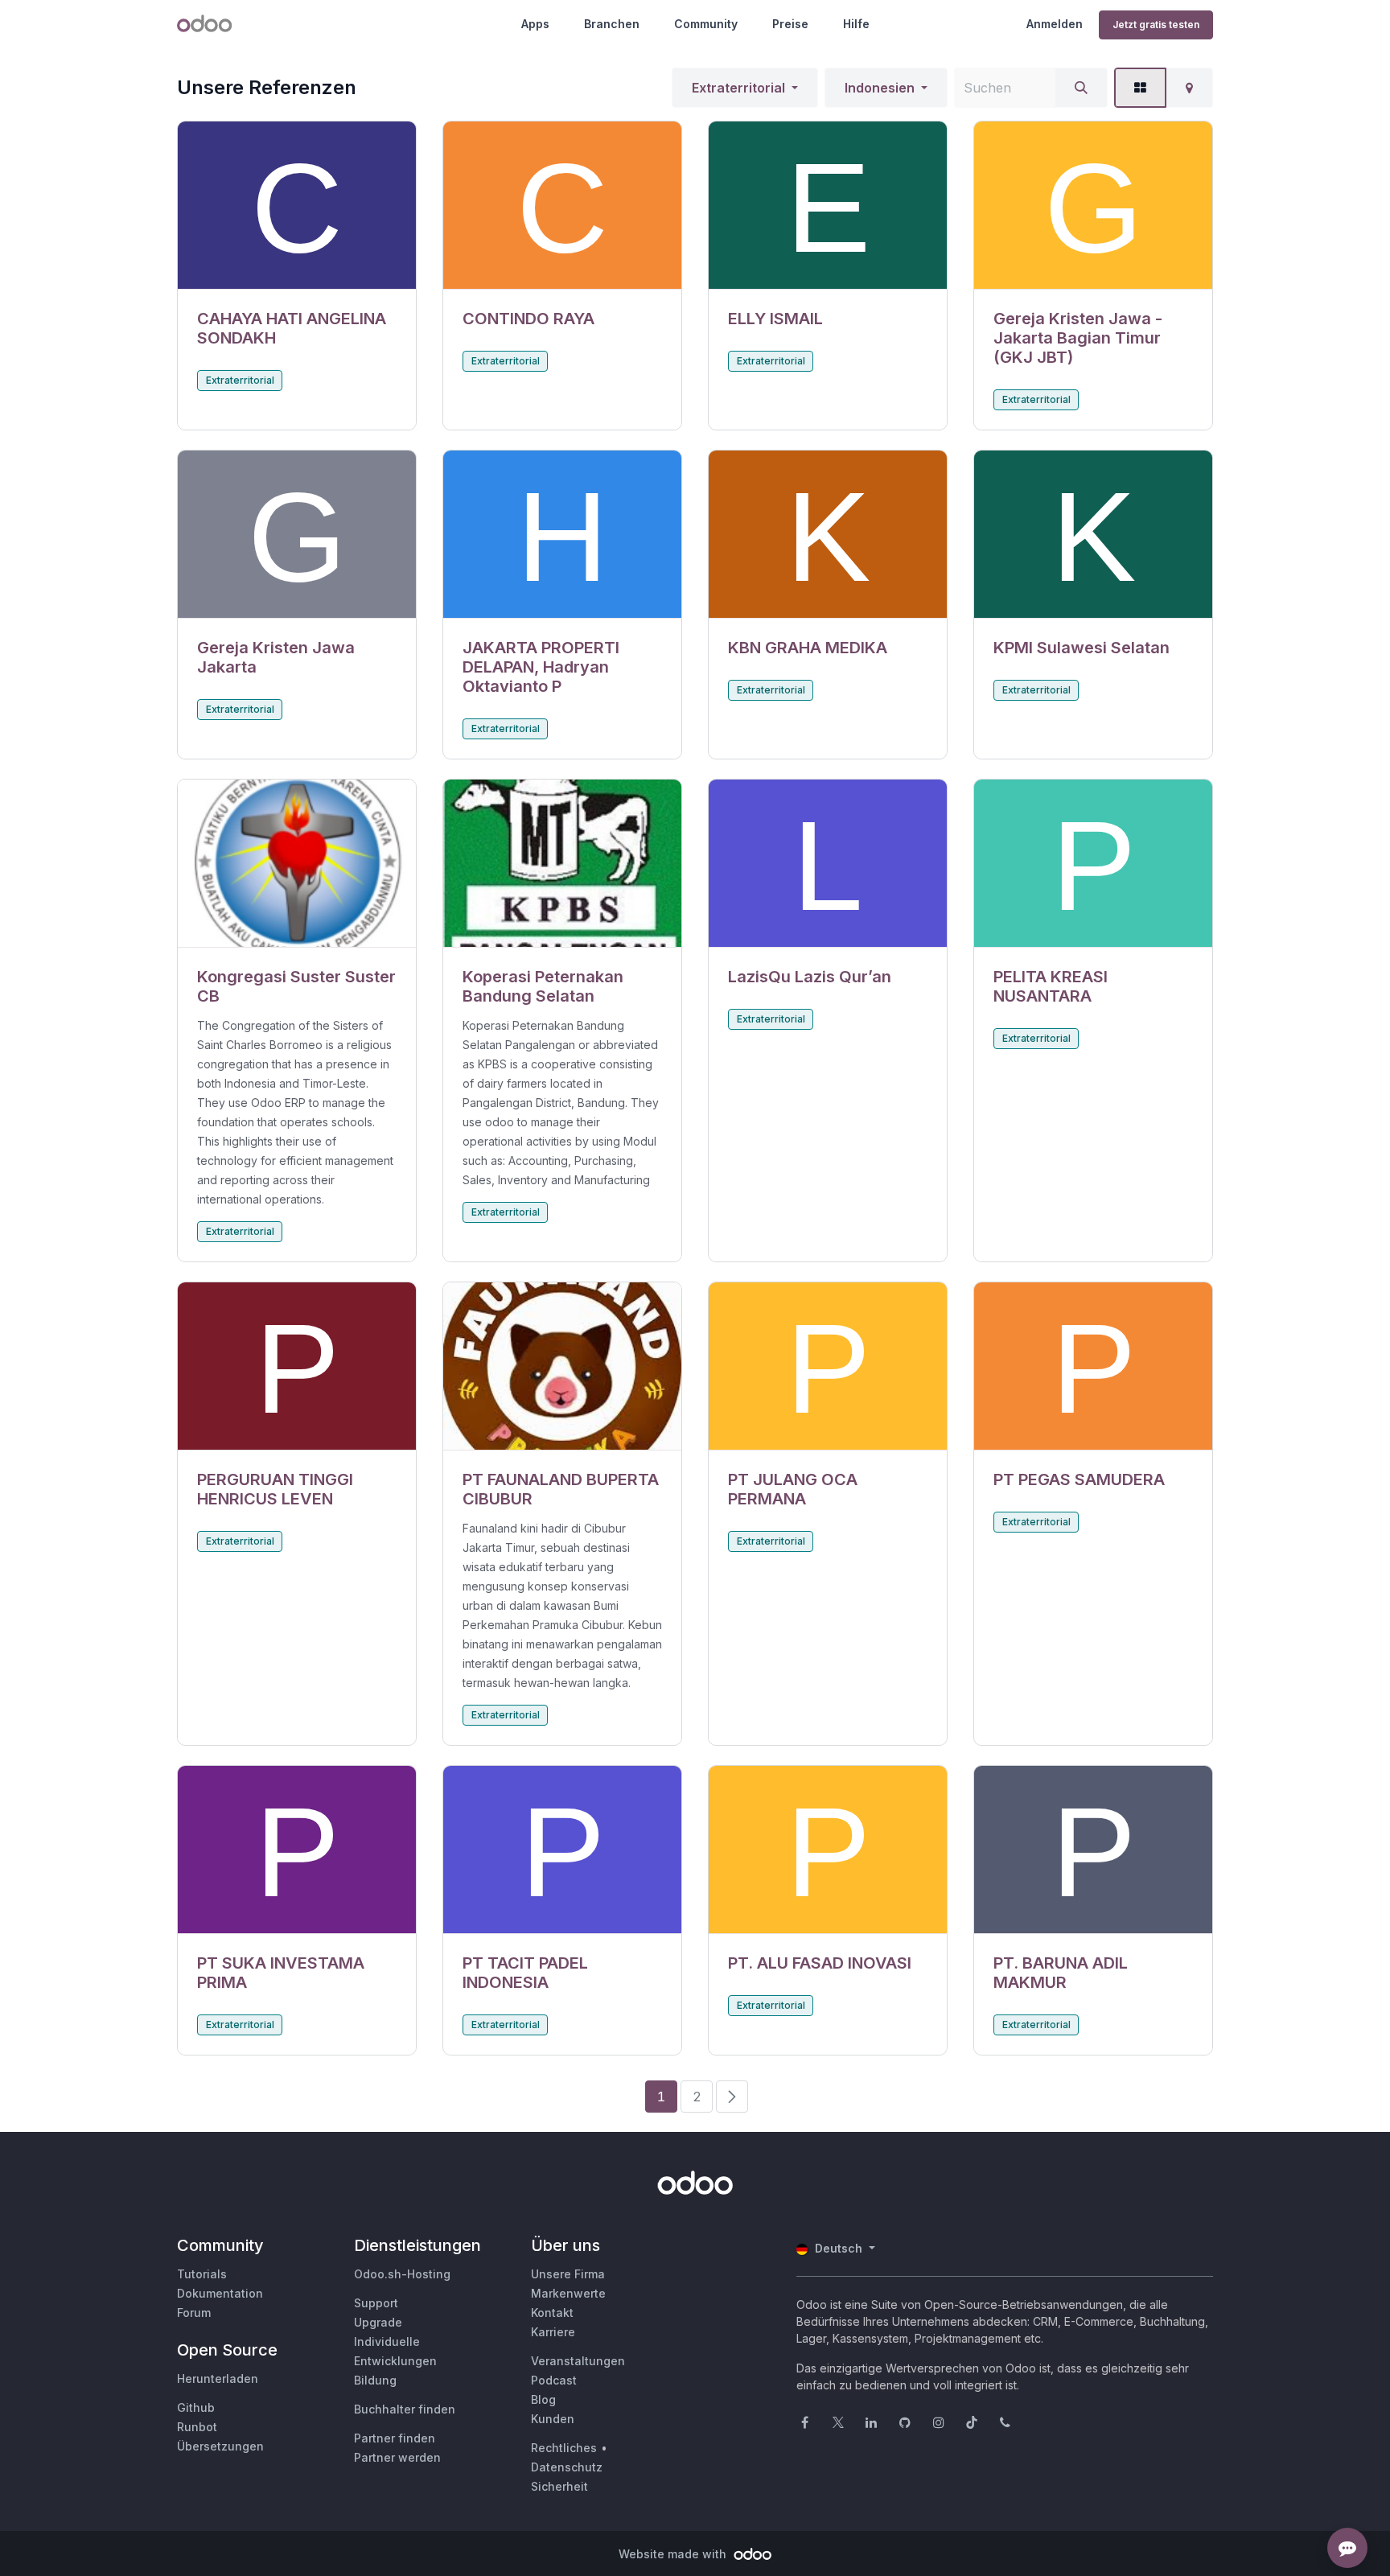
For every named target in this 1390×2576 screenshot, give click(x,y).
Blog (543, 2399)
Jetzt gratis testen (1156, 25)
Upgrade (378, 2322)
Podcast (554, 2380)
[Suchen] (1081, 88)
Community (706, 24)
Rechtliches (564, 2448)
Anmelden (1055, 24)
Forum (194, 2313)
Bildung (375, 2380)
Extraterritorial (738, 88)
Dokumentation (220, 2293)
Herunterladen (218, 2378)
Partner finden (395, 2438)
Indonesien (880, 88)
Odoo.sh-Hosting (402, 2274)
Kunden (553, 2419)
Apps (535, 24)
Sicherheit (559, 2486)
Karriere (553, 2332)
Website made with (674, 2554)
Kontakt (552, 2313)
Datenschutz (567, 2467)
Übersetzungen (220, 2446)
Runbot (197, 2427)
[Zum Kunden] (297, 206)
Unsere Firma (568, 2274)
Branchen (612, 24)
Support (376, 2303)
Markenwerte (568, 2293)
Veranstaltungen (578, 2361)
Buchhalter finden (405, 2409)
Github (196, 2407)
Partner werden (397, 2457)
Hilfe (856, 24)
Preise (790, 24)
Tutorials (202, 2274)
